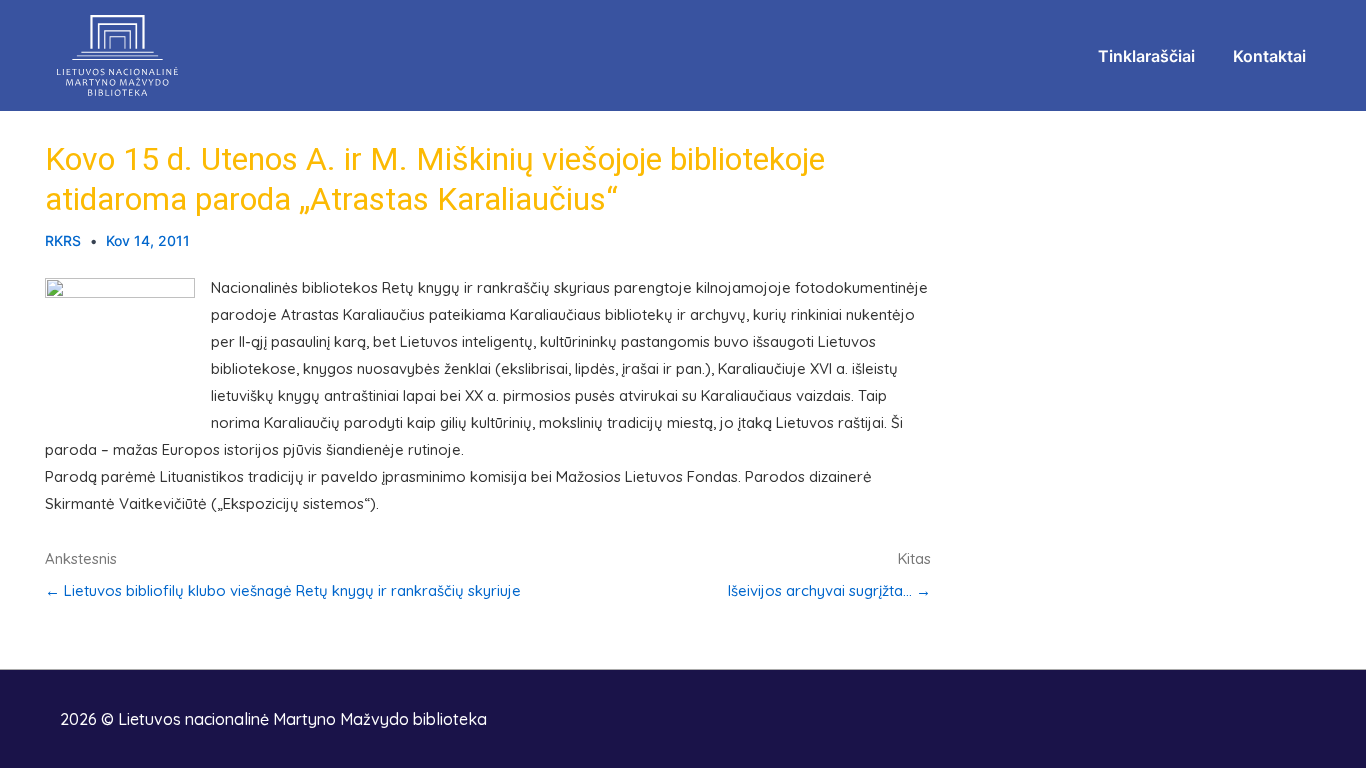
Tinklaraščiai (1146, 56)
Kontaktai (1269, 56)
